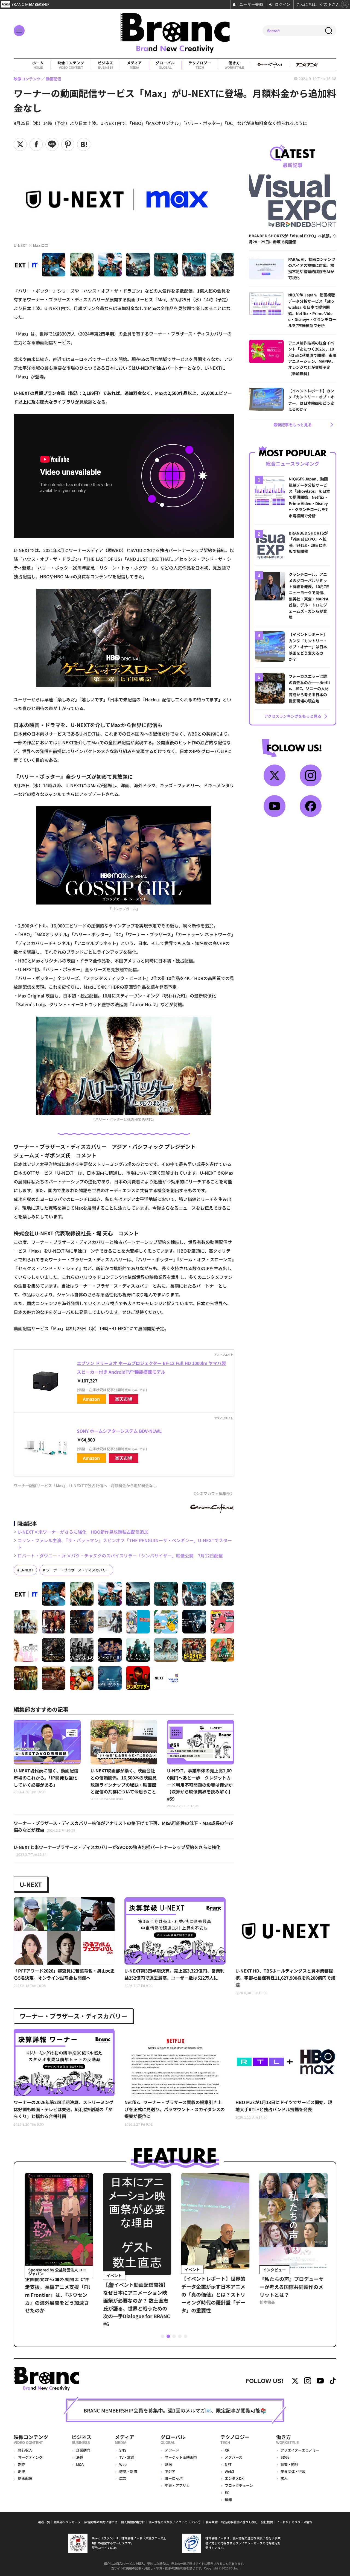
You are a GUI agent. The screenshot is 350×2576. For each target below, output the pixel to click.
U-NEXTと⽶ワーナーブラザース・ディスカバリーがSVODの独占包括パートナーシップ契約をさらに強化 (117, 1850)
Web (123, 2464)
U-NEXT (27, 1570)
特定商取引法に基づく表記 (239, 2522)
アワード (172, 2450)
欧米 (168, 2464)
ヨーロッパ (174, 2478)
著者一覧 (44, 2522)
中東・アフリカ (177, 2485)
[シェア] (36, 144)
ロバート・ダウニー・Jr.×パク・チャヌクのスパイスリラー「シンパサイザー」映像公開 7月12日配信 (120, 1556)
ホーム (38, 65)
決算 (80, 2457)
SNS (123, 2450)
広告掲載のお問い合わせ (101, 2522)
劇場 (22, 2471)
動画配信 (25, 2478)
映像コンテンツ (71, 65)
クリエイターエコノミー (300, 2450)
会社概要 (267, 2522)
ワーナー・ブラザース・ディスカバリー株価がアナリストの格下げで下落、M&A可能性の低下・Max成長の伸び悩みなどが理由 (123, 1827)
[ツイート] (20, 144)
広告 (123, 2478)
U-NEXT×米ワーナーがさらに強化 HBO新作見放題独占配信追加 (83, 1532)
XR (227, 2450)
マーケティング (30, 2457)
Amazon (91, 1399)
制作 (22, 2464)
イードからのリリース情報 (294, 2522)
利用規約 (212, 2522)
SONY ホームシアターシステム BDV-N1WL (119, 1431)
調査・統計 (289, 2464)
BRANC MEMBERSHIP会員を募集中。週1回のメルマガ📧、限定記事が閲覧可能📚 (175, 2410)
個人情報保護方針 (133, 2522)
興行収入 (25, 2450)
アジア (170, 2471)
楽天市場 (124, 1399)
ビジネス (106, 65)
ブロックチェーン (239, 2485)
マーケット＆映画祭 (181, 2457)
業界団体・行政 (293, 2471)
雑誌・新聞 (128, 2471)
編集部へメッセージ (67, 2522)
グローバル (165, 65)
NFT (228, 2464)
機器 (228, 2500)
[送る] (52, 144)
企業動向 (83, 2450)
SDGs (285, 2457)
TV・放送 (127, 2457)
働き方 (234, 65)
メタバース (234, 2457)
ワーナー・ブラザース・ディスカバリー (78, 1570)
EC (227, 2492)
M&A (80, 2464)
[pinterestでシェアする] (68, 144)
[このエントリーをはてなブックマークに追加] (84, 144)
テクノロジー (200, 65)
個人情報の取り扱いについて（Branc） (175, 2522)
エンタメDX (234, 2478)
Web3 (229, 2471)
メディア (134, 65)
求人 (284, 2478)
